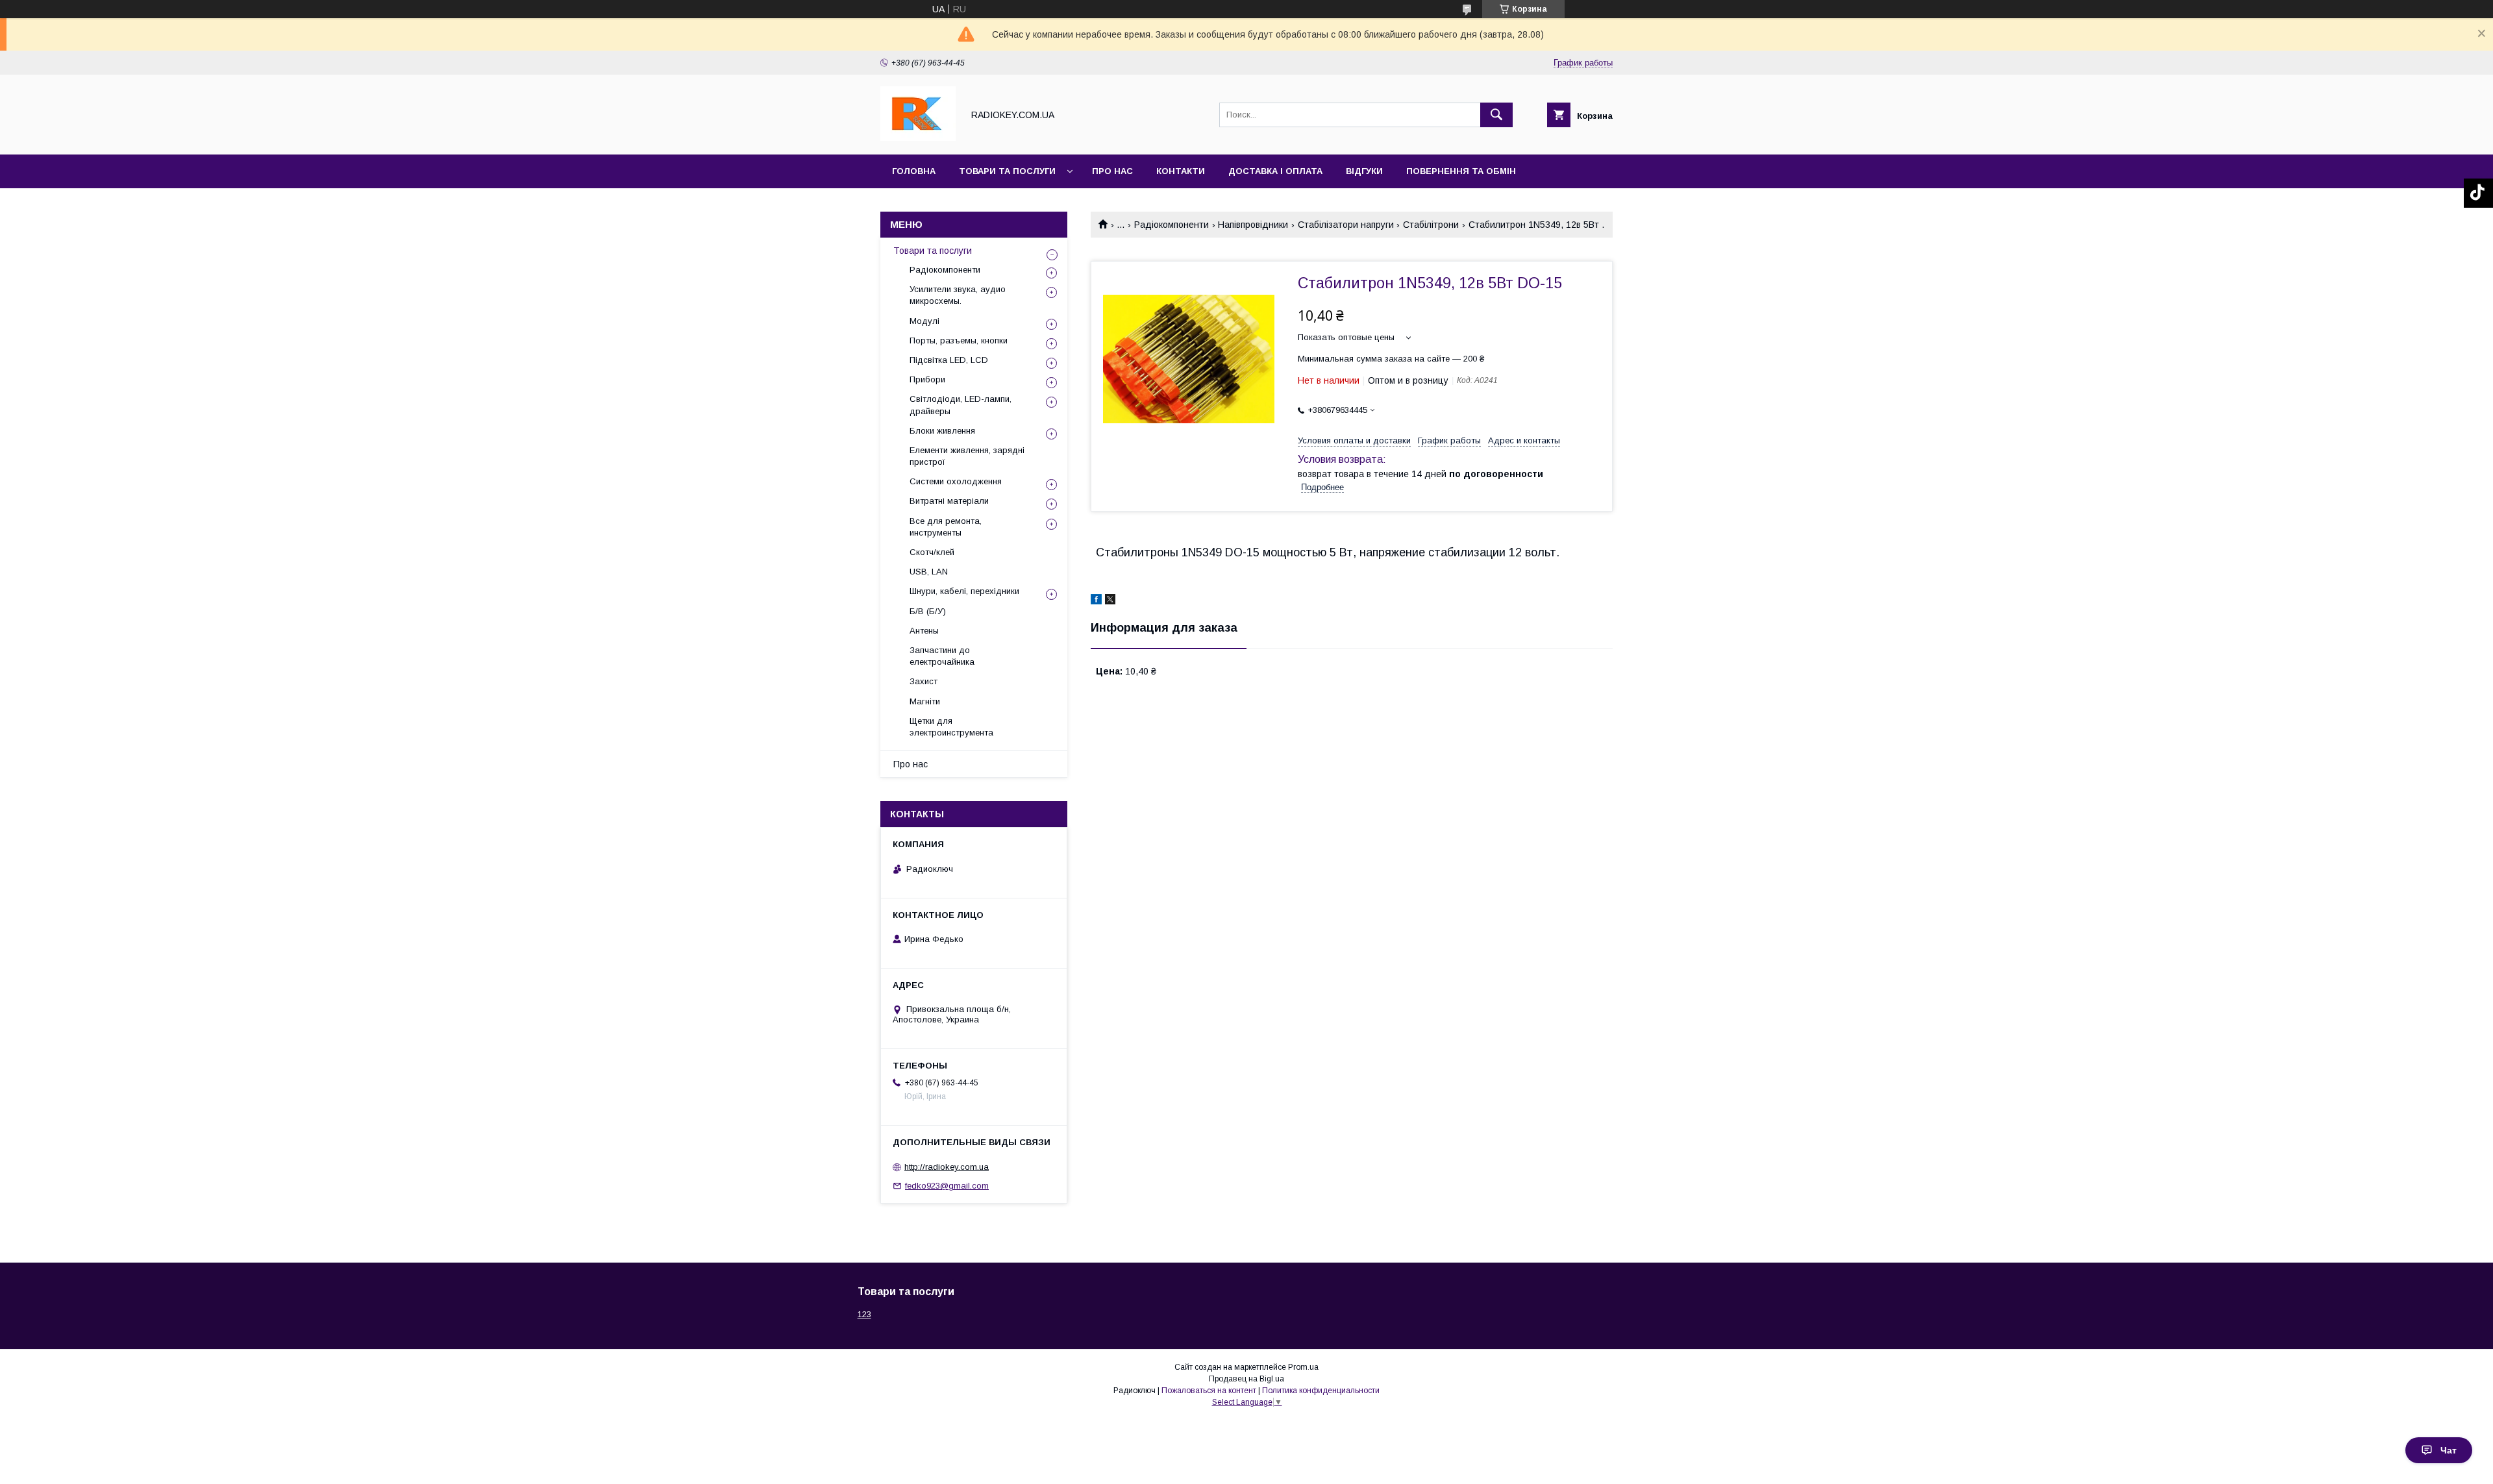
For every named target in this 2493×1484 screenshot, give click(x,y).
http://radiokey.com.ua (947, 1167)
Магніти (925, 701)
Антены (924, 631)
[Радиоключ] (918, 138)
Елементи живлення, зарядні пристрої (967, 456)
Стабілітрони (1431, 225)
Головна (914, 171)
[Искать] (1496, 115)
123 (864, 1314)
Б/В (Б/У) (928, 611)
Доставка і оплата (1275, 171)
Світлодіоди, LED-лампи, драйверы (961, 405)
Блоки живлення (942, 431)
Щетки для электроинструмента (951, 727)
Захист (924, 681)
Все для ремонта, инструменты (946, 527)
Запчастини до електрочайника (942, 656)
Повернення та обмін (1461, 171)
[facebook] (1096, 601)
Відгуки (1364, 171)
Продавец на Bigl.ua (1246, 1379)
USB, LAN (929, 572)
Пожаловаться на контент (1209, 1391)
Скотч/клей (932, 552)
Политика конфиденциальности (1321, 1391)
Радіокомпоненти (1172, 225)
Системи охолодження (956, 481)
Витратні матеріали (949, 501)
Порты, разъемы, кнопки (959, 340)
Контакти (1181, 171)
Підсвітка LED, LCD (949, 360)
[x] (1110, 601)
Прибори (927, 379)
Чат (2449, 1450)
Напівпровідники (1253, 225)
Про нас (1112, 171)
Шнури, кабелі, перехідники (964, 591)
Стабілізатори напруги (1346, 225)
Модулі (924, 321)
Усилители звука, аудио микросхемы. (958, 295)
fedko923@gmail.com (947, 1186)
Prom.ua (1303, 1367)
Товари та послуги (1007, 171)
